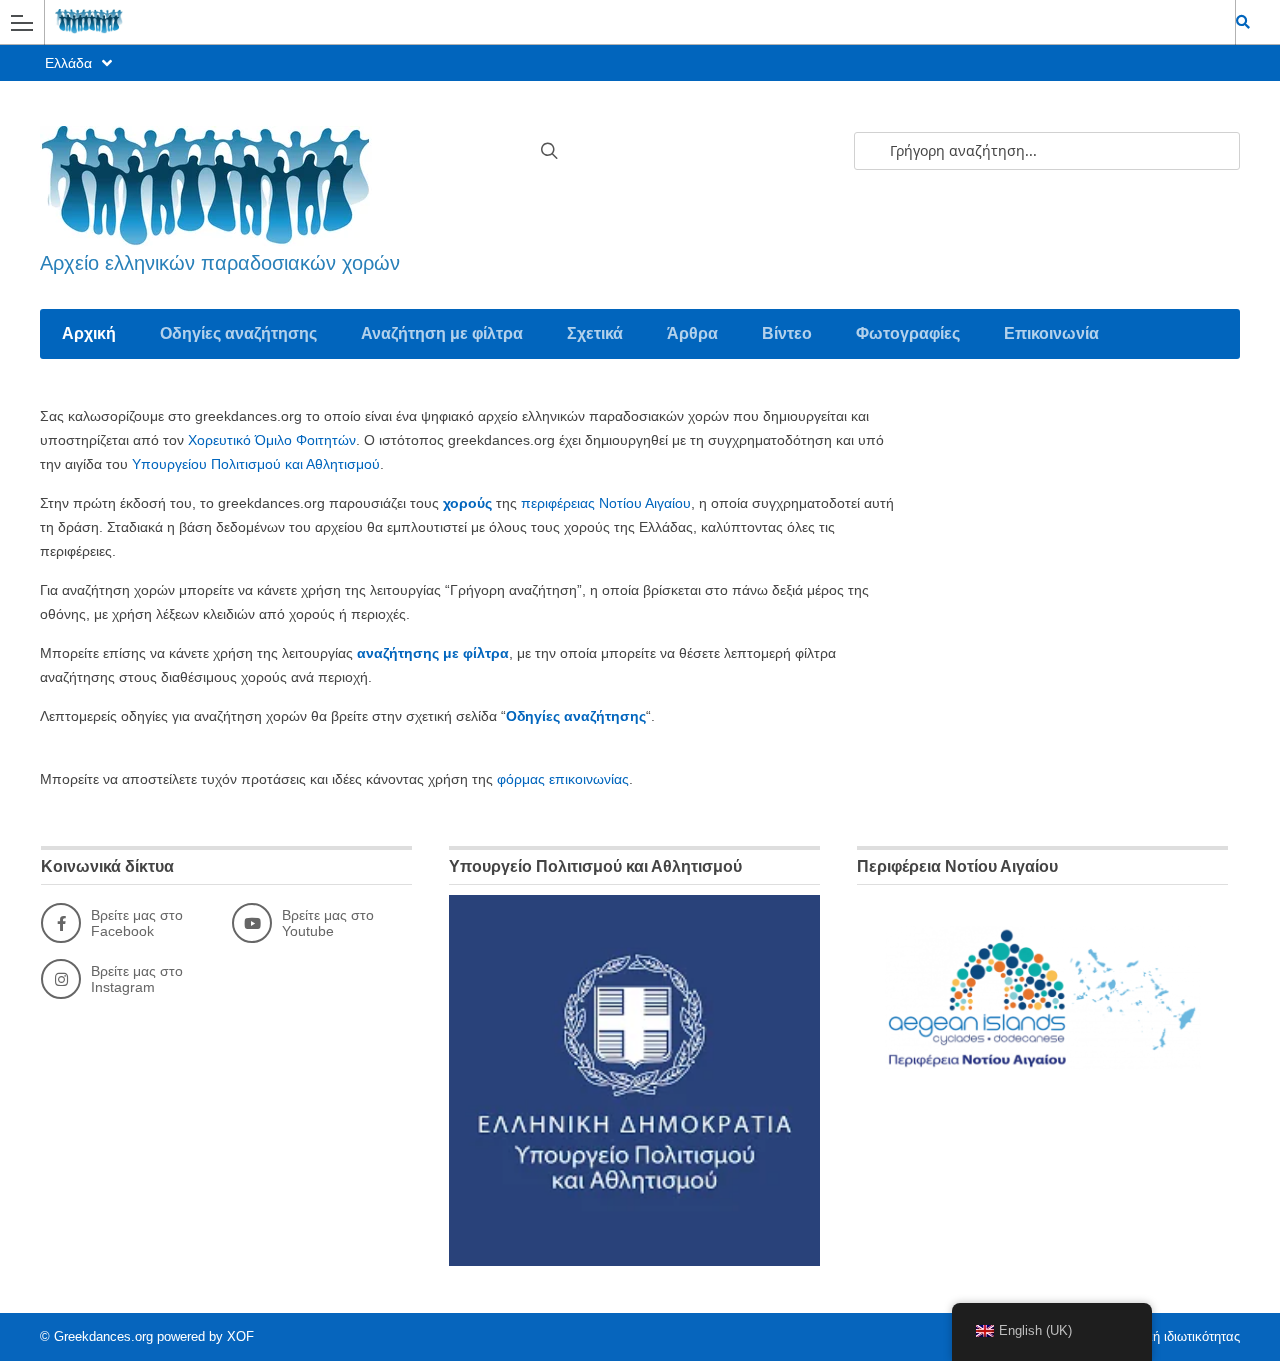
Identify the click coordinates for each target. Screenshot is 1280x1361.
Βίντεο (787, 333)
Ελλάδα (70, 63)
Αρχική (89, 333)
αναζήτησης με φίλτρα (433, 653)
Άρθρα (692, 333)
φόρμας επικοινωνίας (563, 779)
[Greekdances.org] (621, 21)
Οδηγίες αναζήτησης (238, 333)
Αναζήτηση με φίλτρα (442, 333)
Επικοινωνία (1051, 333)
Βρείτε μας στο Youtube (328, 923)
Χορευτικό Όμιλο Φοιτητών (272, 440)
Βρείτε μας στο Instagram (137, 979)
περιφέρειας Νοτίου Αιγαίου (606, 503)
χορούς (467, 503)
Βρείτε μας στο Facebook (137, 923)
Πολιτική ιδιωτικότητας (1176, 1336)
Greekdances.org (103, 1336)
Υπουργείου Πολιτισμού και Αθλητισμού (256, 464)
